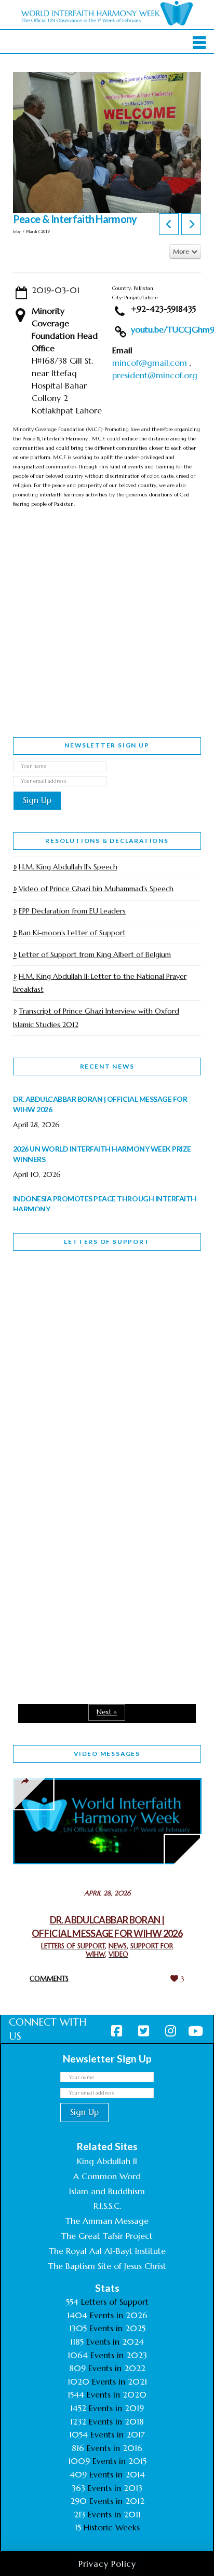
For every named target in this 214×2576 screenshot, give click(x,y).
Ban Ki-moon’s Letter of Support (72, 933)
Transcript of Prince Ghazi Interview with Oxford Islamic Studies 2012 (96, 1017)
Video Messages (107, 1754)
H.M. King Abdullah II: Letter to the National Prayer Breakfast (100, 983)
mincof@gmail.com (150, 363)
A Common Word (107, 2176)
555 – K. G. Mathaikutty (85, 1301)
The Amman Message (107, 2221)
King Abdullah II (107, 2161)
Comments (49, 1979)
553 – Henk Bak (67, 1583)
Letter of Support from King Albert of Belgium (95, 954)
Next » (107, 1712)
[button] (199, 43)
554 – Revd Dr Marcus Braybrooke (81, 1449)
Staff (39, 1376)
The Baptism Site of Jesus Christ (107, 2266)
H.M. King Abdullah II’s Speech (68, 867)
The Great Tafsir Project (107, 2236)
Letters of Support (107, 1242)
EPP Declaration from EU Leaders (72, 911)
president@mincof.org (155, 375)
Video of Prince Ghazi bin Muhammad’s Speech (96, 889)
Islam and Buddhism (107, 2191)
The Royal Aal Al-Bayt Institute (107, 2251)
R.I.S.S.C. (107, 2206)
